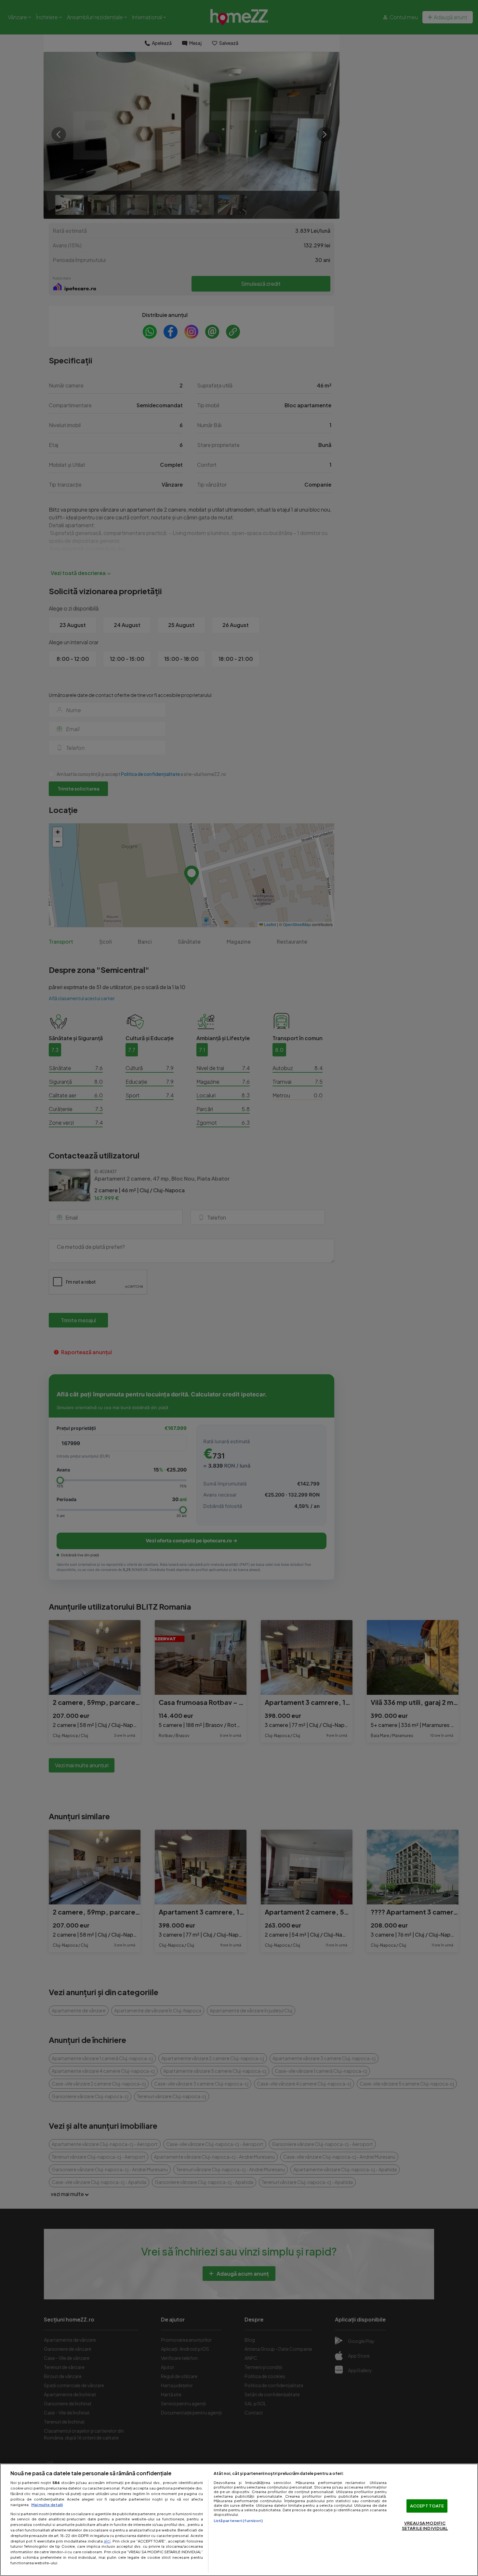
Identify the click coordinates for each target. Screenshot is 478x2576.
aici (107, 2541)
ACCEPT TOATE (427, 2506)
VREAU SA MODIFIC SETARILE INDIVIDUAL (425, 2526)
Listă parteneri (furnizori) (238, 2520)
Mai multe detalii (47, 2504)
